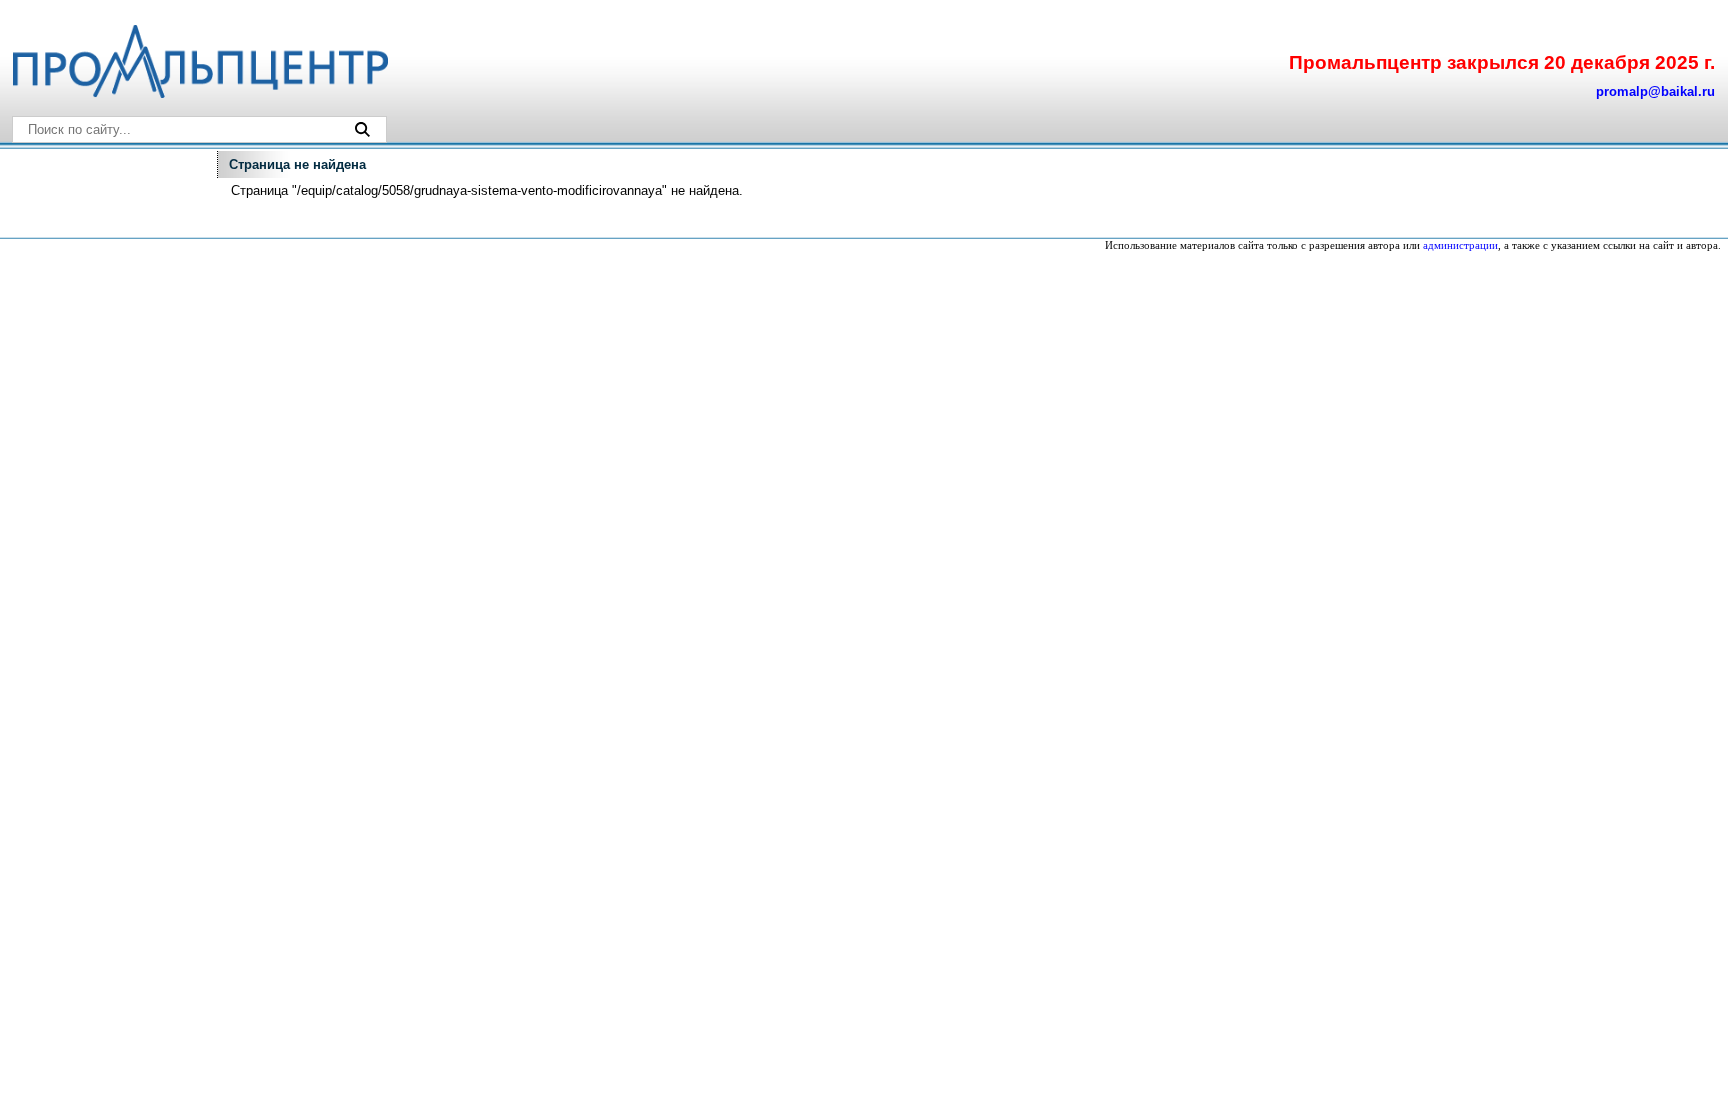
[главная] (199, 93)
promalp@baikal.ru (1655, 91)
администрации (1460, 245)
